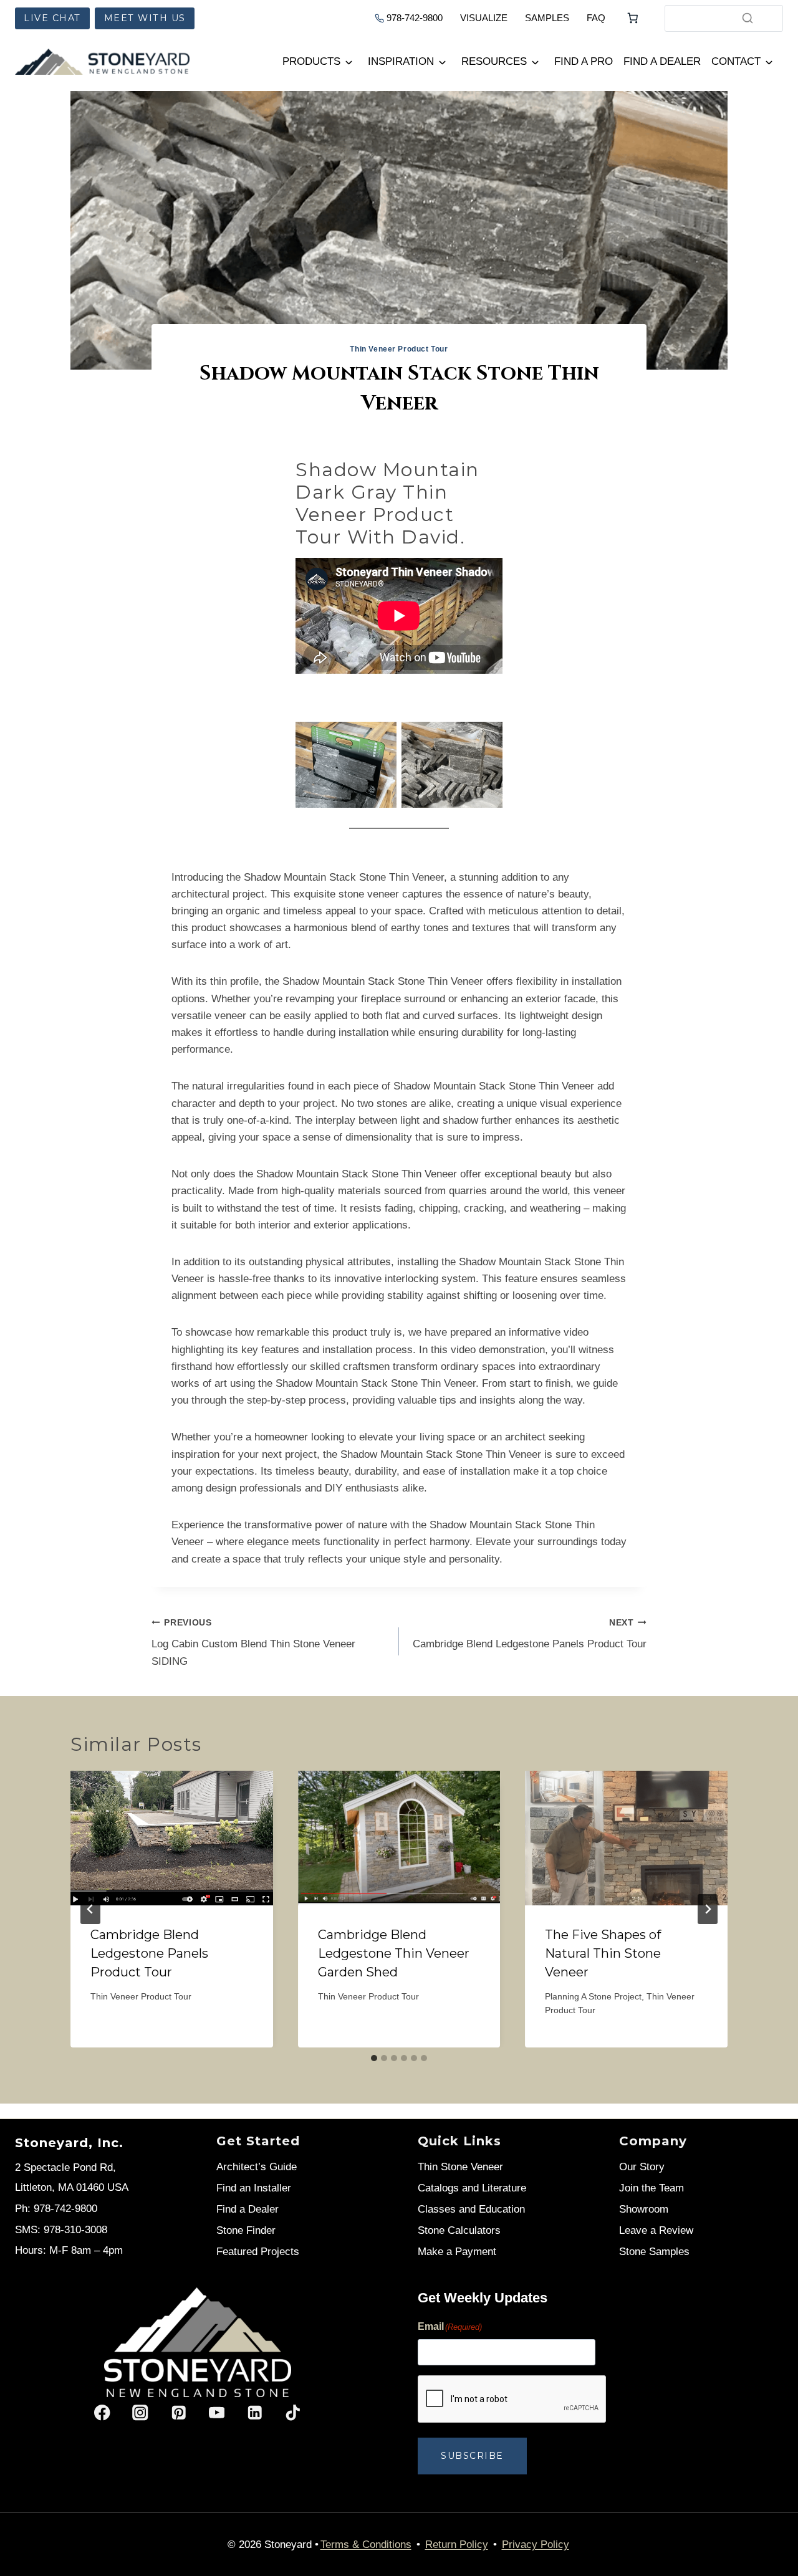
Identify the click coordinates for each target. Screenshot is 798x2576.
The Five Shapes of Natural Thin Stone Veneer (603, 1953)
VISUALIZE (484, 18)
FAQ (596, 18)
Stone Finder (246, 2230)
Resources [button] (494, 61)
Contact (736, 61)
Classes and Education (471, 2209)
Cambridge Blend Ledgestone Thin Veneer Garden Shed (394, 1953)
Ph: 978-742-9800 (56, 2209)
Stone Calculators (459, 2230)
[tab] (374, 2058)
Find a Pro (584, 61)
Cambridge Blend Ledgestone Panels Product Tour (530, 1634)
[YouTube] (217, 2413)
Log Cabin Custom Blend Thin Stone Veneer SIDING (253, 1643)
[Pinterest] (179, 2413)
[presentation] (172, 1838)
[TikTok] (293, 2413)
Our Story (642, 2167)
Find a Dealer (662, 61)
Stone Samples (654, 2252)
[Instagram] (141, 2413)
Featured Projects (258, 2252)
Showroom (644, 2209)
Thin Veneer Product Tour (399, 349)
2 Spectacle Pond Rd (64, 2167)
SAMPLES (547, 18)
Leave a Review (656, 2230)
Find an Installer (254, 2188)
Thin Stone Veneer (460, 2167)
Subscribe (472, 2456)
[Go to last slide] (90, 1909)
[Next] (708, 1909)
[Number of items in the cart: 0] (633, 18)
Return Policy (457, 2545)
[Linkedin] (255, 2413)
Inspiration (401, 61)
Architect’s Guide (257, 2167)
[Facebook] (103, 2413)
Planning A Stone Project (593, 1997)
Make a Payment (457, 2252)
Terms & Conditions (366, 2545)
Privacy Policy (536, 2545)
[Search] (748, 18)
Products (311, 61)
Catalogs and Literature (472, 2188)
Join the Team (651, 2188)
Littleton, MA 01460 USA (72, 2187)
